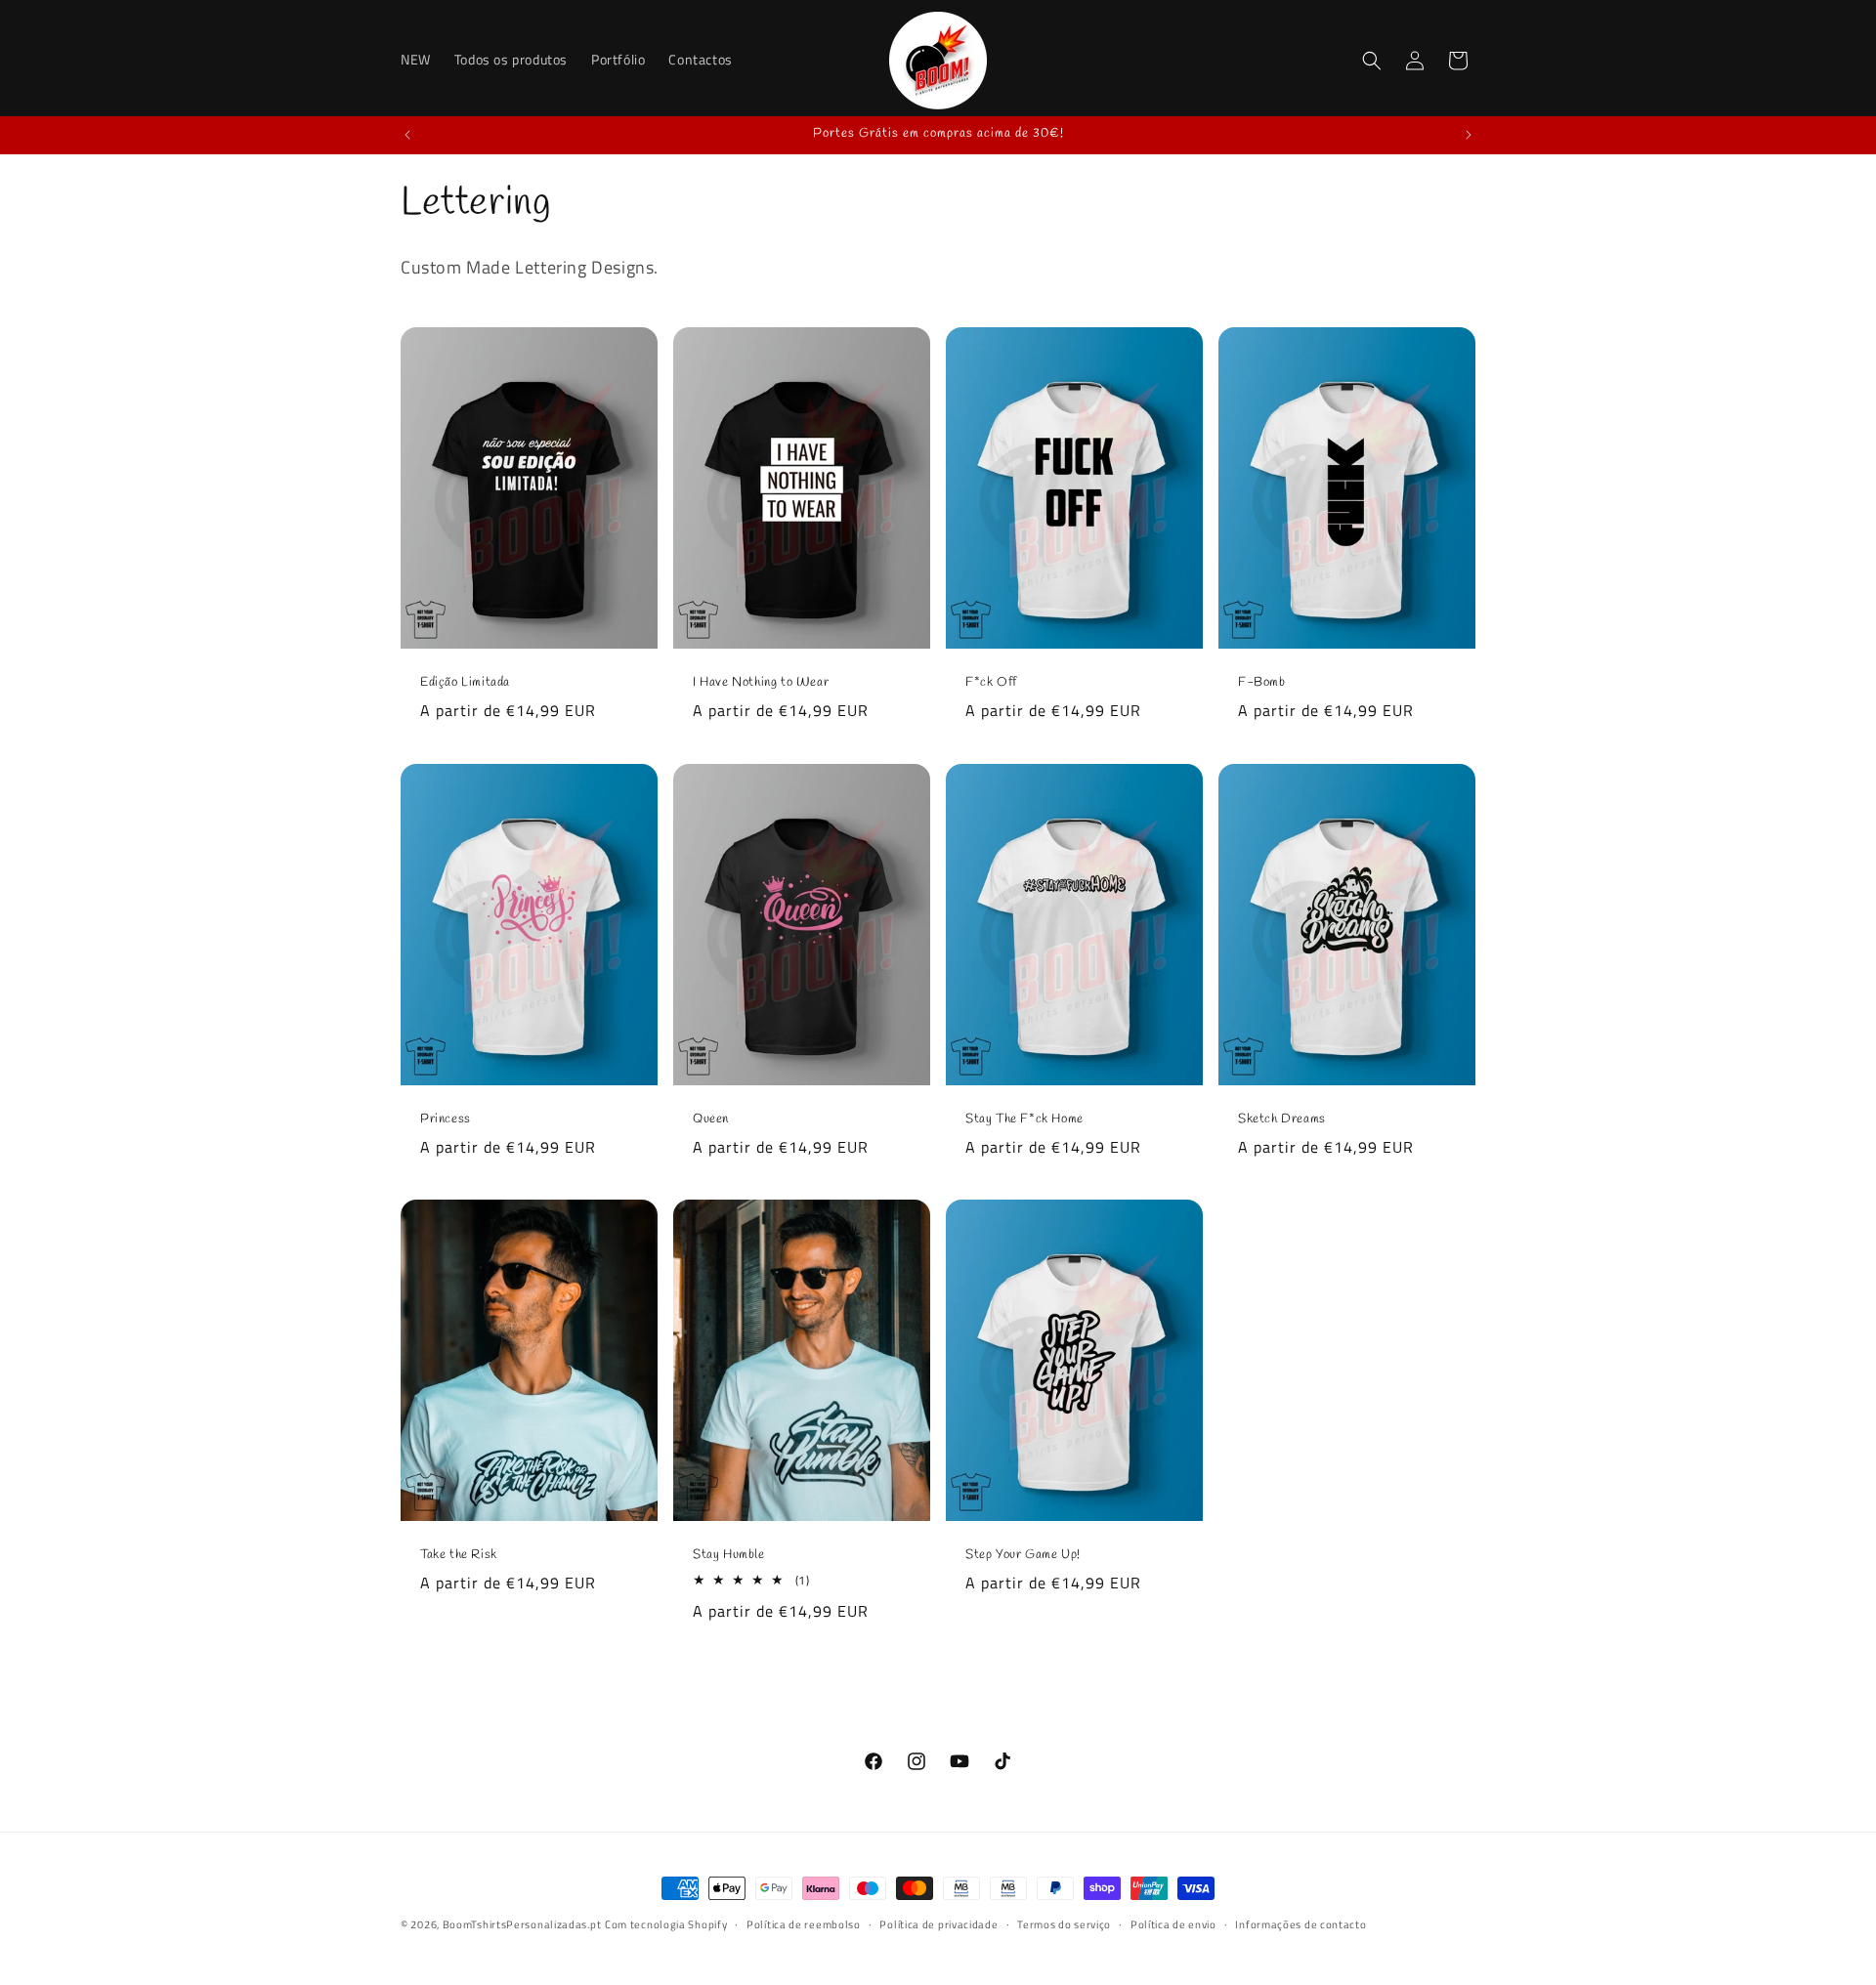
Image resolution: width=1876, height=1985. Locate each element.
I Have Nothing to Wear (761, 683)
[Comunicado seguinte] (1469, 135)
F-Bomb (1262, 683)
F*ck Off (991, 683)
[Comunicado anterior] (407, 135)
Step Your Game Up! (1023, 1555)
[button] (1372, 61)
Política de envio (1173, 1924)
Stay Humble (729, 1555)
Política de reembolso (804, 1924)
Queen (711, 1119)
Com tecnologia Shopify (666, 1924)
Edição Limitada (465, 683)
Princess (446, 1119)
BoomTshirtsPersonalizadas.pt (522, 1924)
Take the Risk (459, 1555)
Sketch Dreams (1282, 1119)
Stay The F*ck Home (1024, 1119)
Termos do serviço (1064, 1924)
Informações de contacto (1300, 1924)
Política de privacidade (938, 1924)
